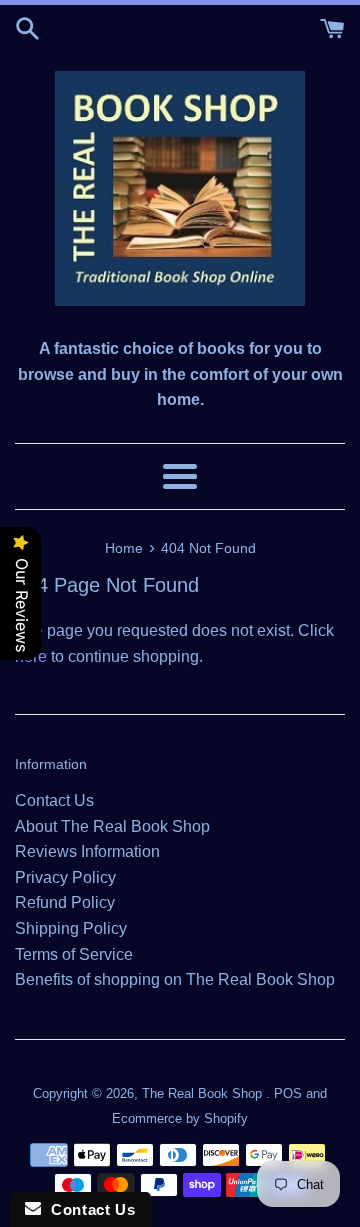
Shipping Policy (71, 928)
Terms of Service (74, 954)
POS (288, 1093)
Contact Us (54, 800)
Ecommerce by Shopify (180, 1118)
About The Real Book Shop (112, 826)
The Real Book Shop (204, 1093)
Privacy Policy (65, 877)
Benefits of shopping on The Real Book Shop (175, 979)
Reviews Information (87, 851)
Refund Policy (65, 902)
